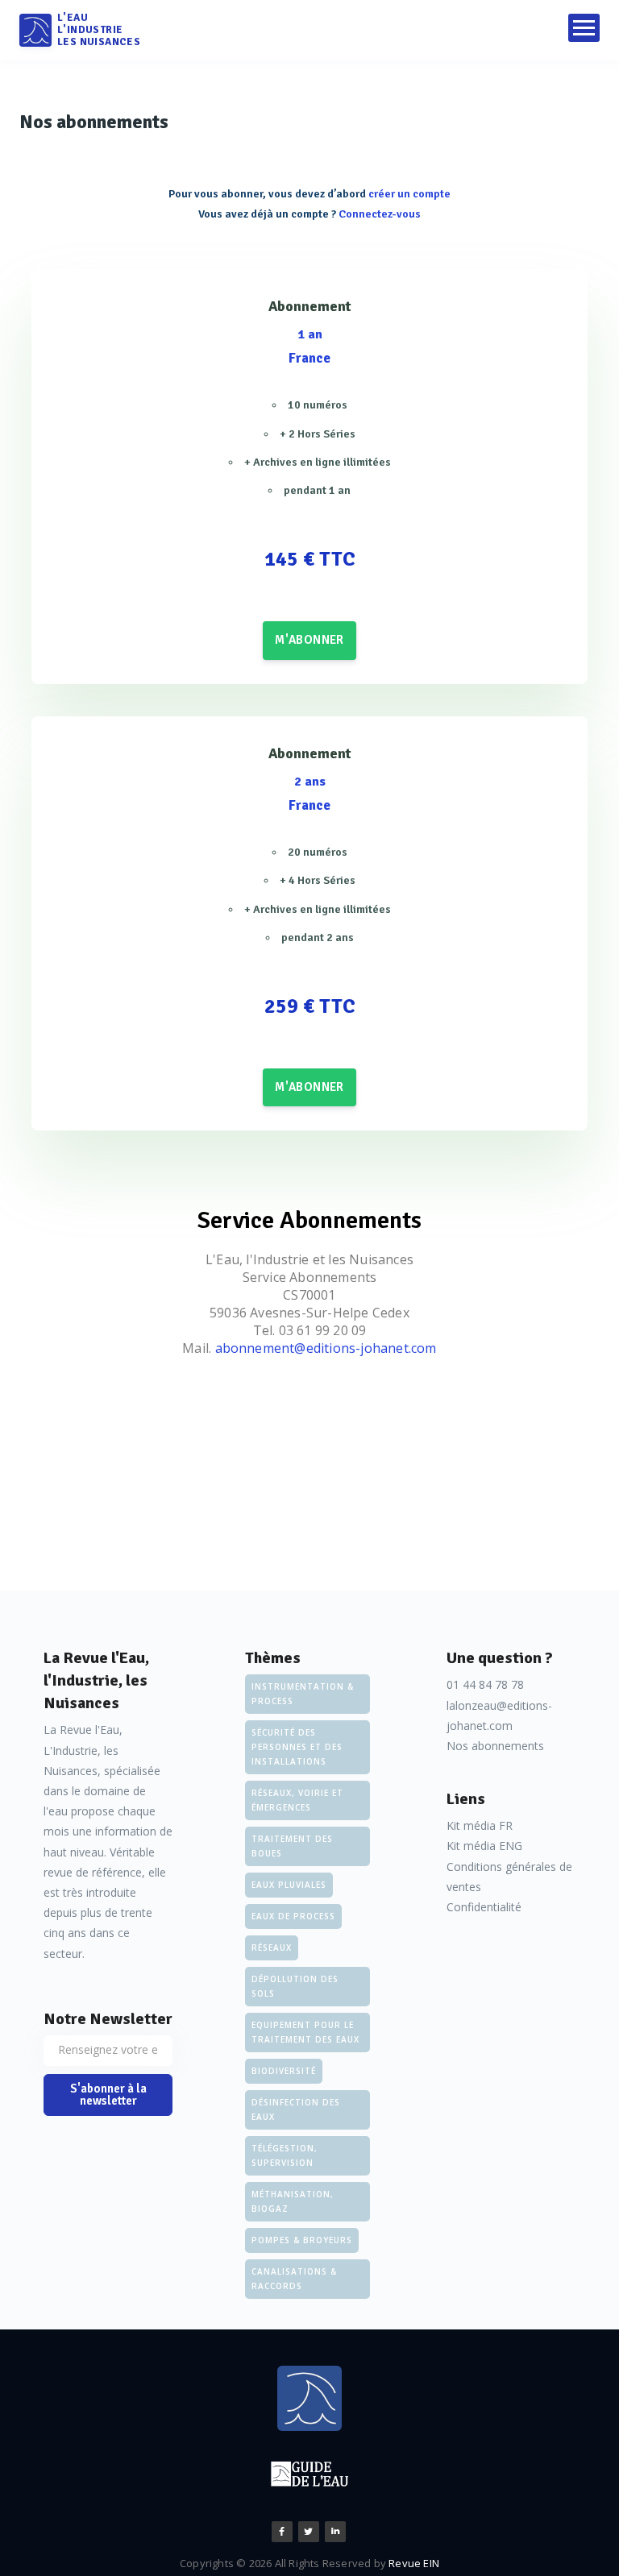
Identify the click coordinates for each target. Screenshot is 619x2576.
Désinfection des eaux (296, 2109)
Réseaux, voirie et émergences (297, 1800)
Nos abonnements (495, 1746)
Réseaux (272, 1948)
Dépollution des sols (295, 1986)
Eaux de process (293, 1916)
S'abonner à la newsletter (108, 2095)
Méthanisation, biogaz (293, 2201)
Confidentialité (484, 1907)
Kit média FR (480, 1825)
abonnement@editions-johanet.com (326, 1348)
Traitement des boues (292, 1846)
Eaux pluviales (289, 1885)
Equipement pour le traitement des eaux (305, 2032)
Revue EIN (414, 2563)
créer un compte (409, 194)
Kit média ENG (484, 1846)
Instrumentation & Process (303, 1694)
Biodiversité (284, 2071)
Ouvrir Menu (584, 28)
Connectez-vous (380, 214)
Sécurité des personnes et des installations (297, 1747)
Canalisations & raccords (294, 2279)
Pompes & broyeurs (302, 2240)
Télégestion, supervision (285, 2155)
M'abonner (309, 640)
